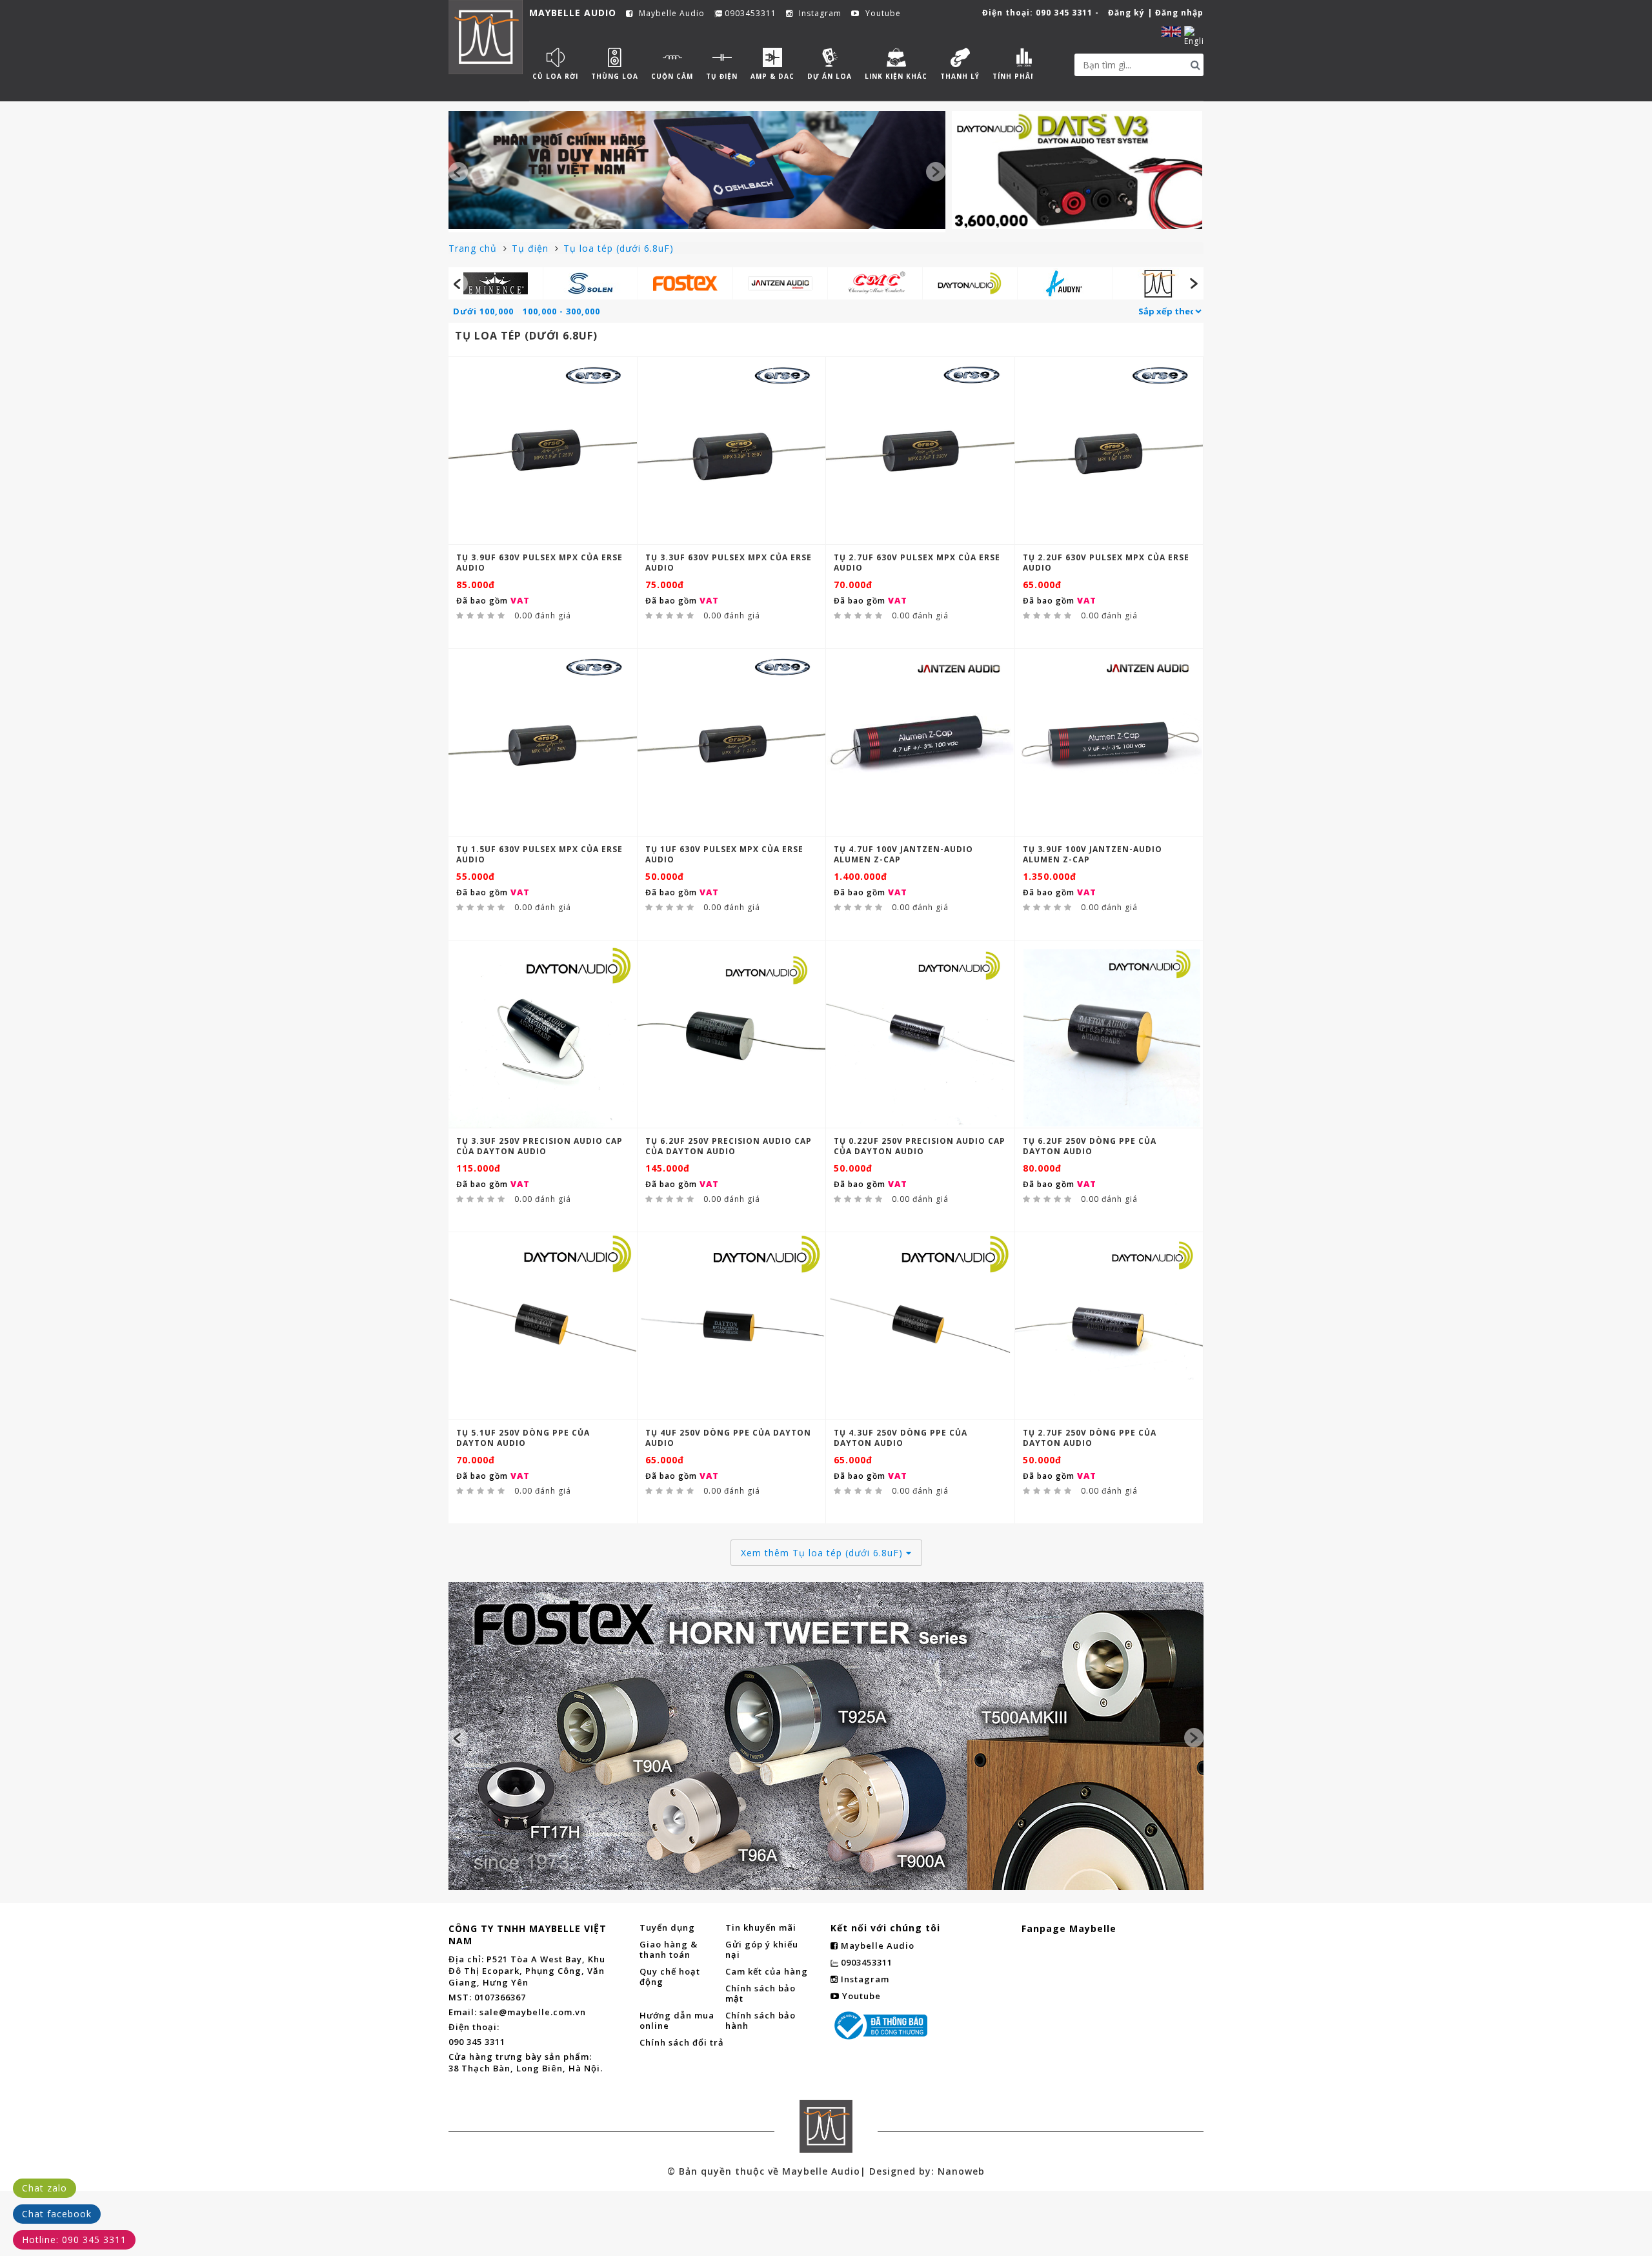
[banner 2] (1077, 170)
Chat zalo (45, 2188)
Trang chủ (474, 248)
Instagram (819, 14)
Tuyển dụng (667, 1927)
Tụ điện (532, 248)
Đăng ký (1126, 13)
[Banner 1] (697, 170)
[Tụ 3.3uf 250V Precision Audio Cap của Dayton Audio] (543, 1034)
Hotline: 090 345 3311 (74, 2240)
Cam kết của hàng (767, 1971)
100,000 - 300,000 (561, 311)
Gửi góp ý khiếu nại (762, 1949)
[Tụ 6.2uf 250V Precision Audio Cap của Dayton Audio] (732, 1034)
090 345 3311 (1064, 13)
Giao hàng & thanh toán (669, 1949)
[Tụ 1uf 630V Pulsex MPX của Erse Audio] (732, 742)
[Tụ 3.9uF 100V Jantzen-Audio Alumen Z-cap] (1109, 743)
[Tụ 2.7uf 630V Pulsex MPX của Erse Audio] (920, 451)
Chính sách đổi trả (682, 2042)
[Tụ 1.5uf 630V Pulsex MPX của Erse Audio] (543, 742)
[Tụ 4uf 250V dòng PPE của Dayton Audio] (732, 1326)
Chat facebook (57, 2214)
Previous (458, 172)
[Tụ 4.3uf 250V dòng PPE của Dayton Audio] (920, 1326)
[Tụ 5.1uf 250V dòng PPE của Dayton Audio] (543, 1326)
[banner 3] (826, 1665)
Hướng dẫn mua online (677, 2020)
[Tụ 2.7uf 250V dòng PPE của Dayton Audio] (1109, 1326)
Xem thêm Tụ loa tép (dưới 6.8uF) (823, 1553)
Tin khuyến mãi (761, 1927)
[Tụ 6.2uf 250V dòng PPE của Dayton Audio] (1109, 1034)
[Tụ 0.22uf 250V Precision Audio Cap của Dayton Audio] (920, 1034)
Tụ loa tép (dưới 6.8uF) (619, 248)
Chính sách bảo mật (761, 1993)
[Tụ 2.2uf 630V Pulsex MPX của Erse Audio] (1109, 451)
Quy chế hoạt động (670, 1977)
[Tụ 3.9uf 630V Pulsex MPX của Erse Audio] (543, 451)
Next (936, 172)
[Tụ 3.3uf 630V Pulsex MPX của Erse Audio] (732, 451)
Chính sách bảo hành (761, 2020)
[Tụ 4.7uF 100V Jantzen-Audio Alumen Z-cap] (920, 743)
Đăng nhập (1179, 13)
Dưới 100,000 (483, 311)
